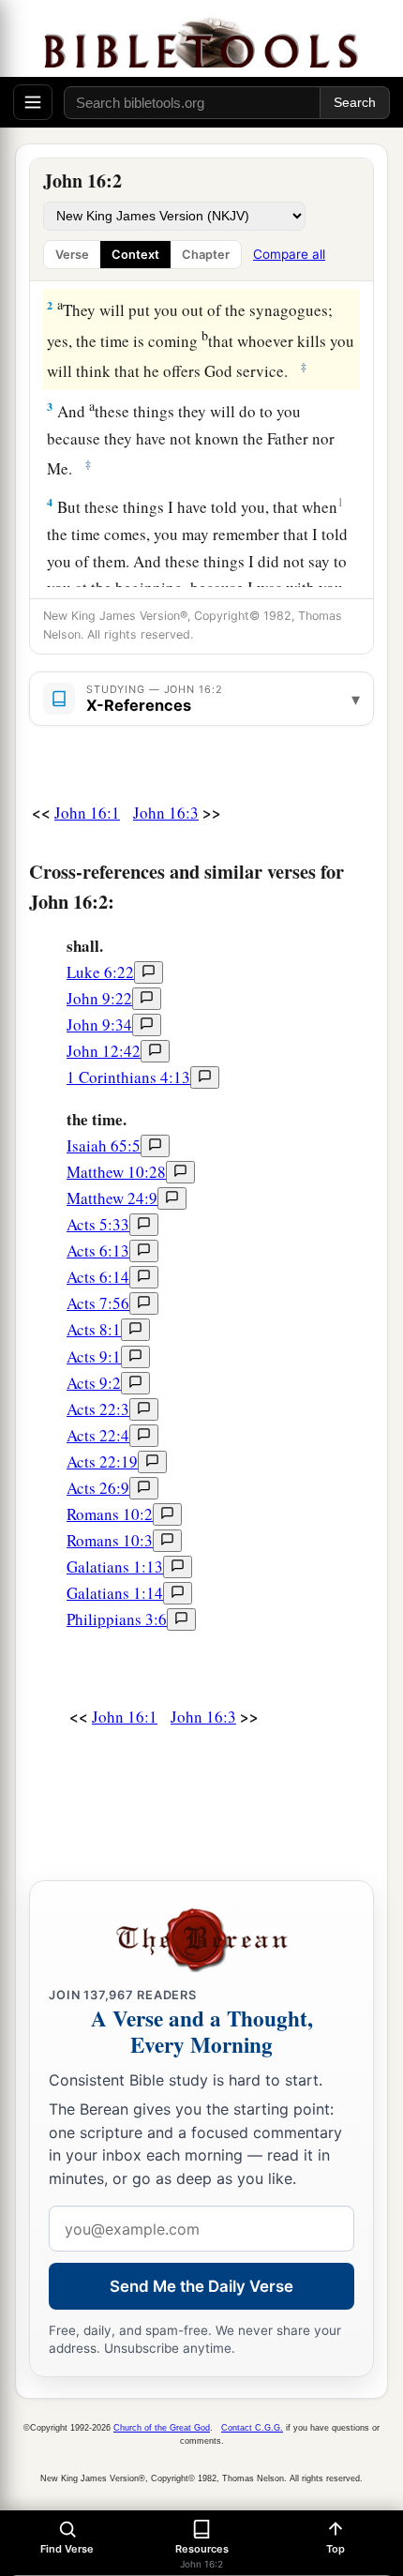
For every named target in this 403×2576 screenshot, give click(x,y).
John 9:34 (99, 1024)
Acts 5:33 (98, 1224)
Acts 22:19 (102, 1461)
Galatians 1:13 (115, 1567)
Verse (72, 255)
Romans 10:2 (110, 1514)
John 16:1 (87, 813)
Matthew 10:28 (116, 1172)
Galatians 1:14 (115, 1593)
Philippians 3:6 (117, 1619)
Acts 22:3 (98, 1409)
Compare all (289, 254)
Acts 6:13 (98, 1250)
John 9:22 (99, 998)
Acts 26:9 (98, 1488)
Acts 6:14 (98, 1277)
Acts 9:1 (94, 1356)
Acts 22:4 (98, 1435)
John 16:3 (166, 813)
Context (135, 255)
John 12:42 (104, 1051)
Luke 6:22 (100, 972)
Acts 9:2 (94, 1383)
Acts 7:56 (98, 1303)
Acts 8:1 (94, 1329)
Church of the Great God (162, 2428)
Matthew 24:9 (112, 1198)
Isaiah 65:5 (104, 1145)
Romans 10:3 (110, 1540)
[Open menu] (33, 102)
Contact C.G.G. (252, 2428)
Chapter (206, 255)
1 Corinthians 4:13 (128, 1077)
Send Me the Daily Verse (201, 2286)
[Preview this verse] (149, 972)
